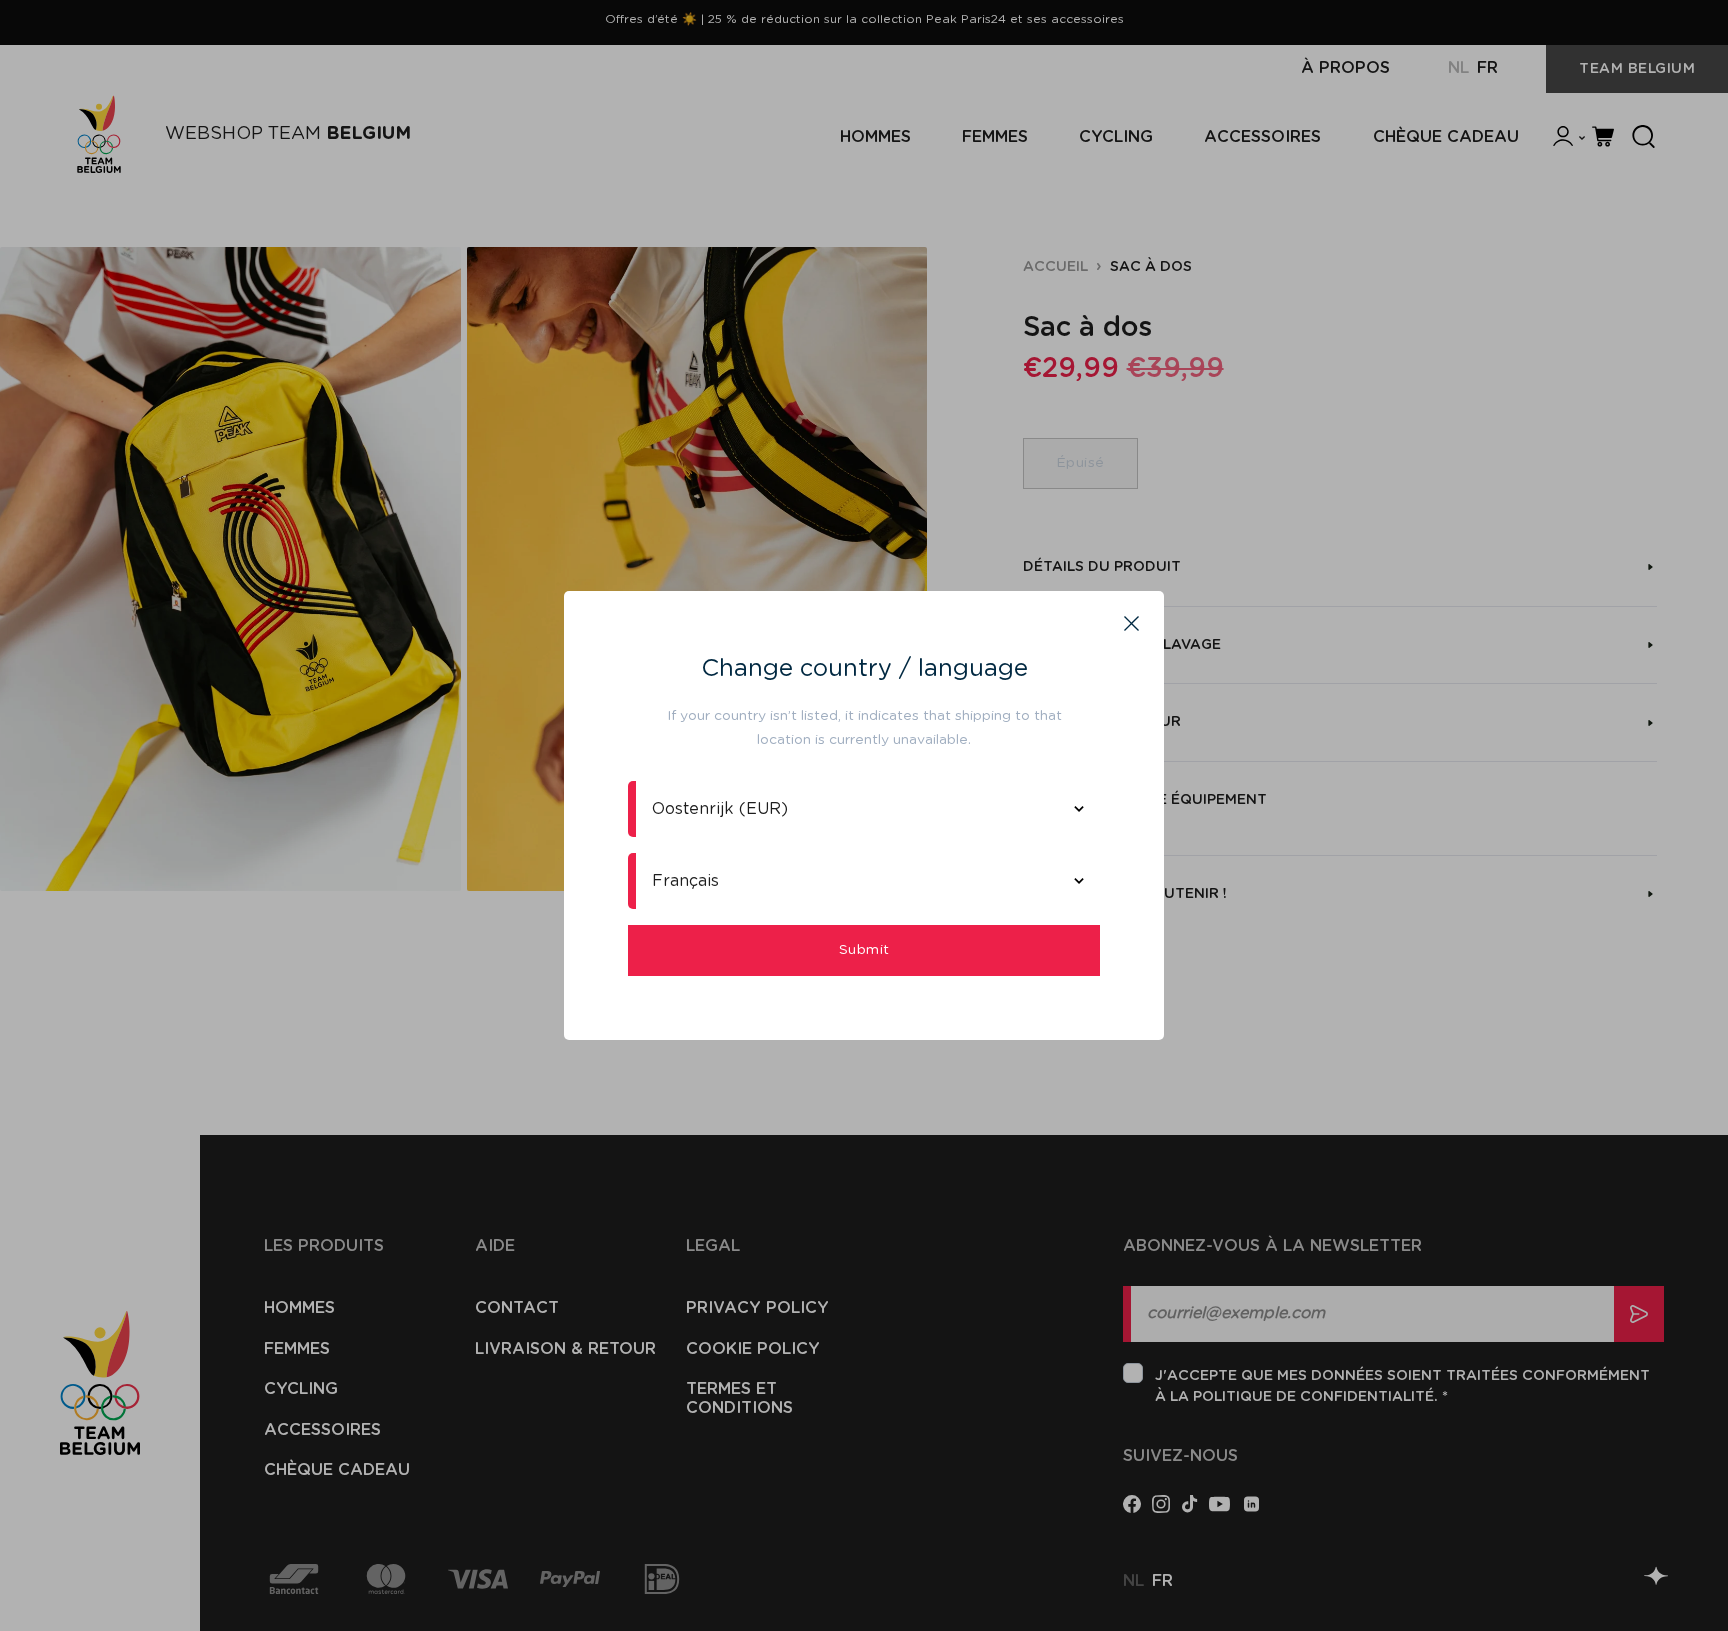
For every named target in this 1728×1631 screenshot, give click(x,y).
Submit (864, 950)
